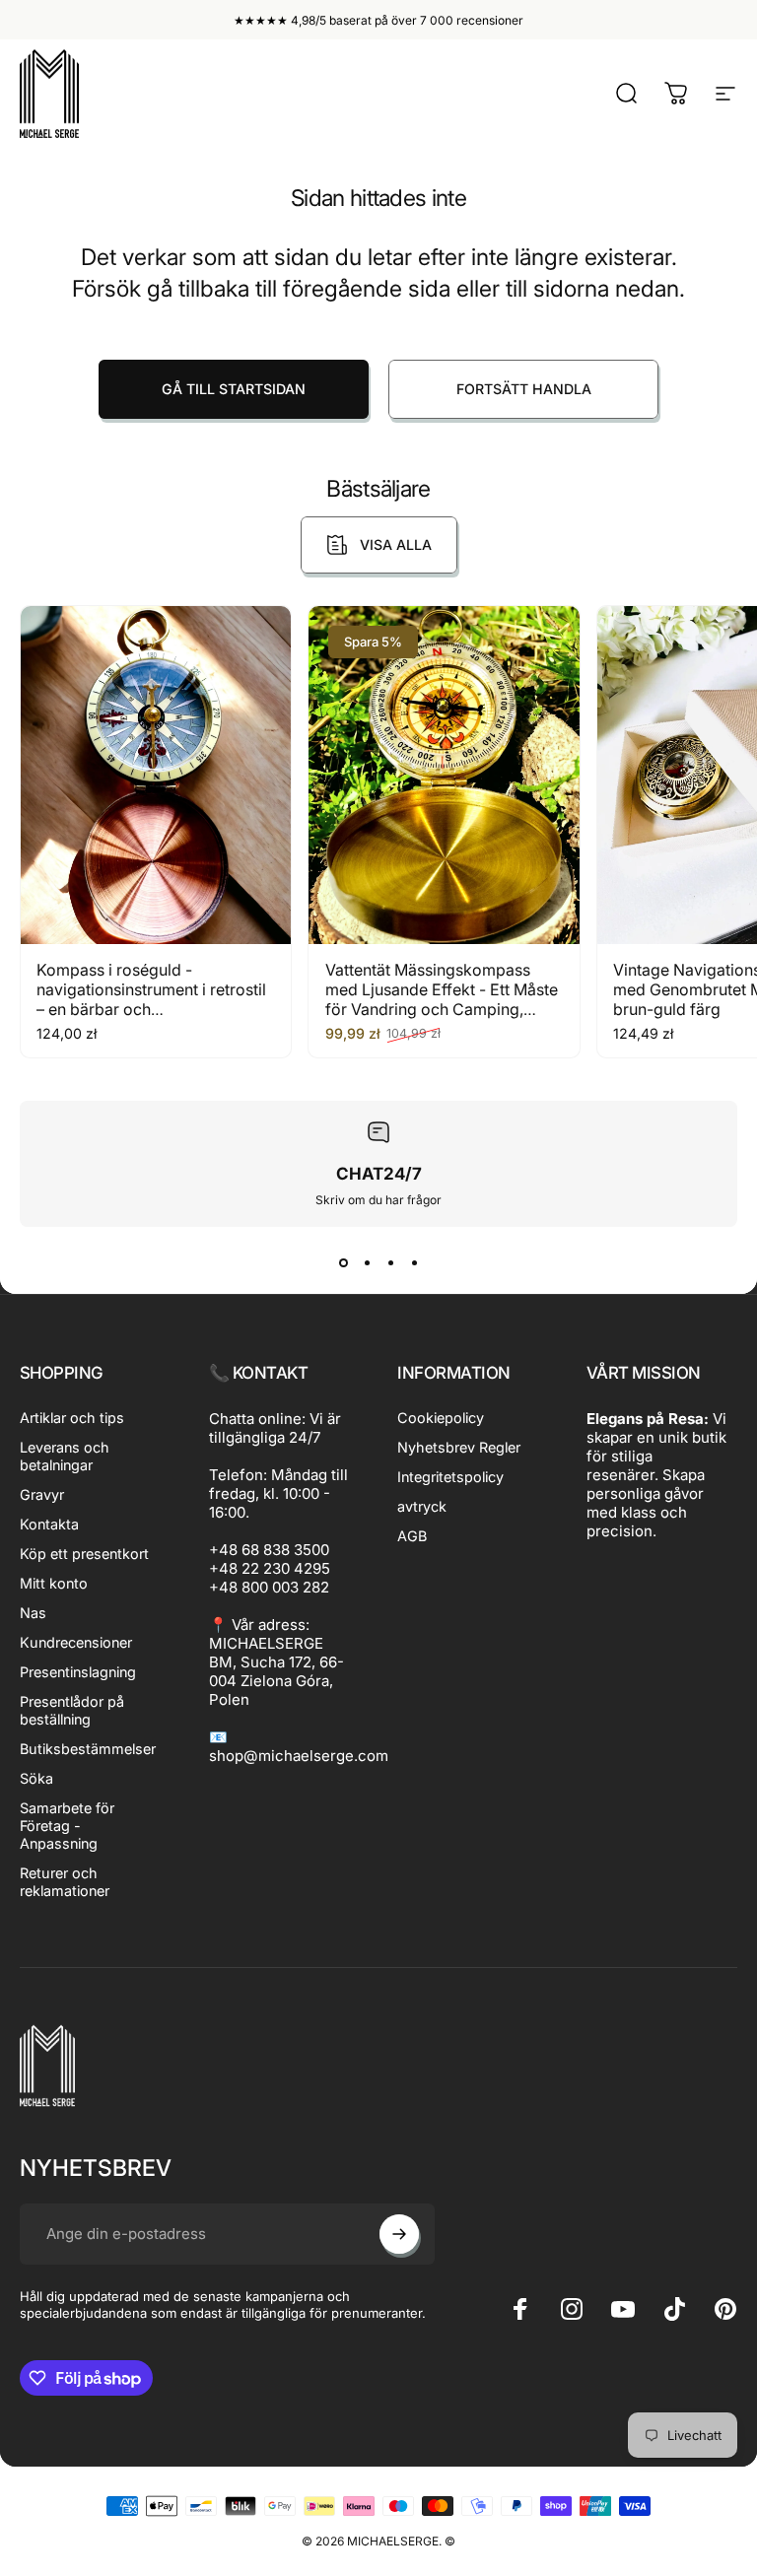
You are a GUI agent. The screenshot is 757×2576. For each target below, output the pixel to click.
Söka (36, 1778)
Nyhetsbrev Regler (459, 1447)
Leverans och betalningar (65, 1456)
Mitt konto (54, 1583)
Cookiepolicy (441, 1418)
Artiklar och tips (72, 1418)
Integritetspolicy (450, 1477)
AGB (412, 1536)
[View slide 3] (390, 1262)
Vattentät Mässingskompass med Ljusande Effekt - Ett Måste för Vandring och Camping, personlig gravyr (442, 999)
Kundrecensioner (76, 1642)
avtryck (422, 1506)
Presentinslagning (78, 1672)
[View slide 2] (367, 1262)
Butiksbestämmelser (88, 1749)
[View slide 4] (414, 1262)
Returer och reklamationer (65, 1882)
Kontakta (49, 1524)
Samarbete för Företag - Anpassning (67, 1826)
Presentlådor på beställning (72, 1710)
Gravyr (42, 1494)
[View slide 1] (343, 1262)
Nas (33, 1613)
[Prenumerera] (399, 2234)
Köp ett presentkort (84, 1554)
